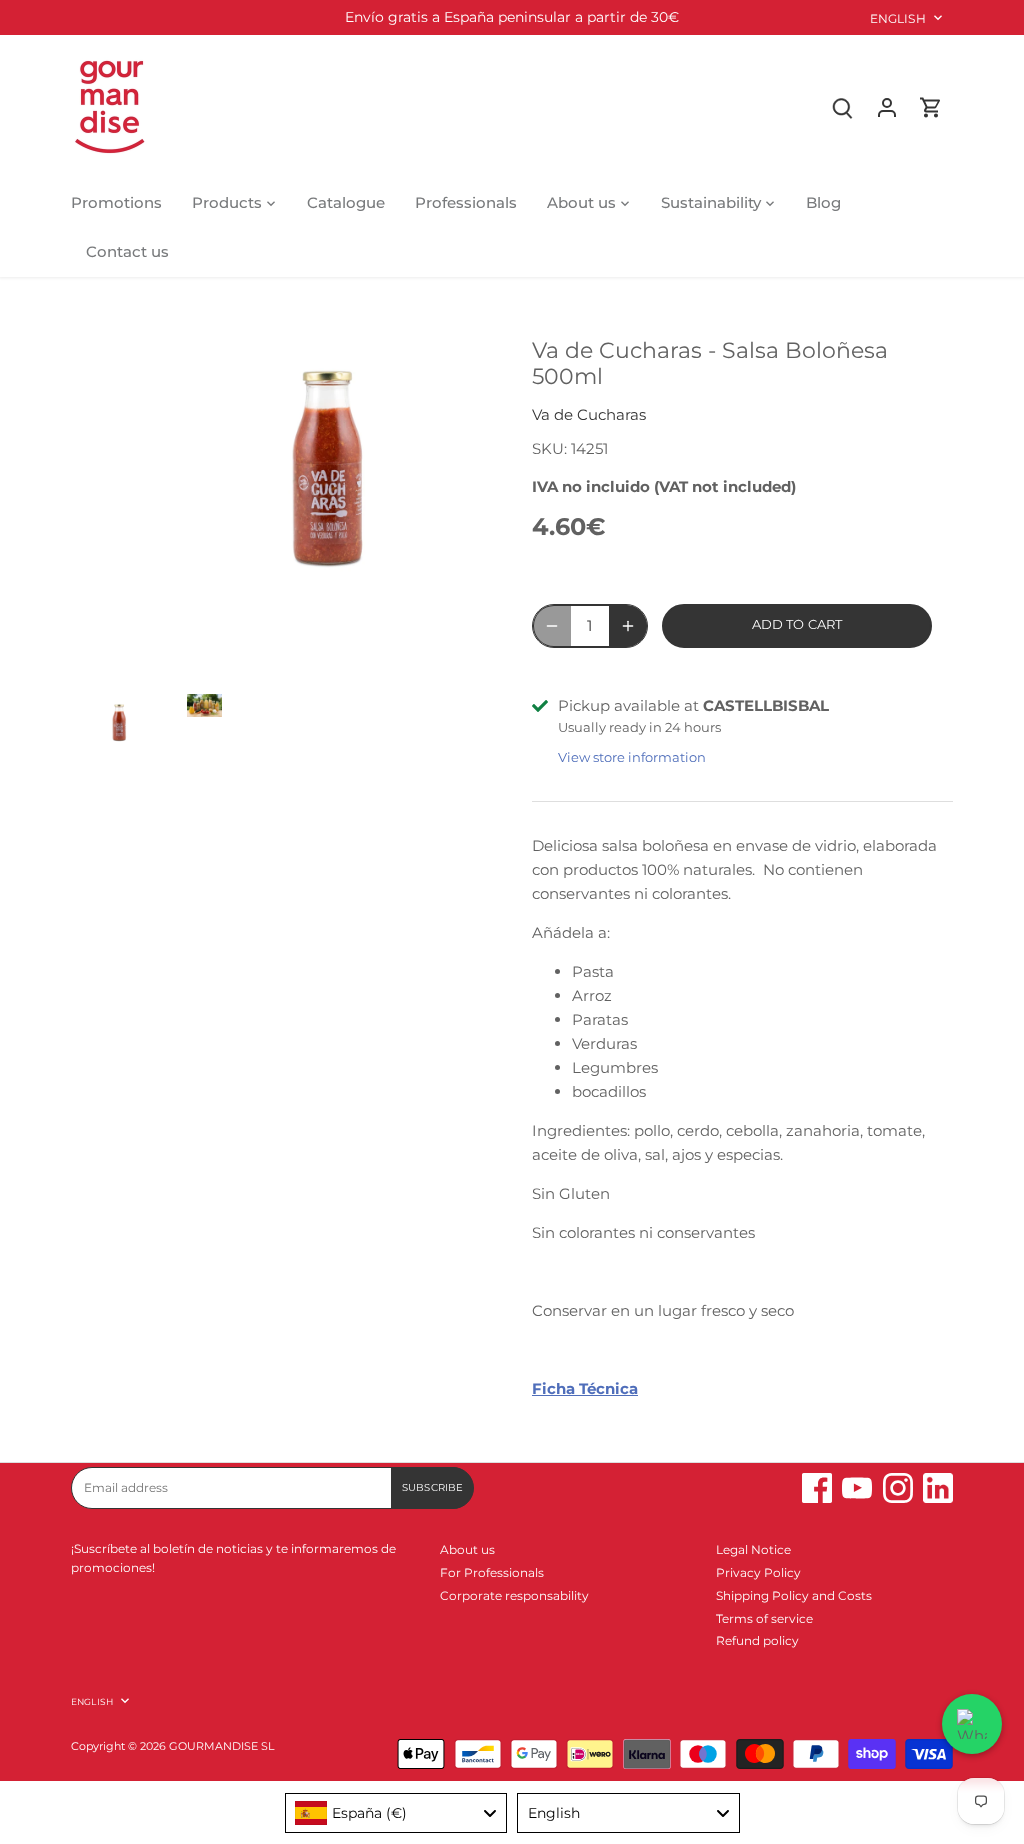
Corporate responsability (514, 1595)
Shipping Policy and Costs (794, 1595)
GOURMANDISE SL (221, 1746)
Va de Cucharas (589, 414)
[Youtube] (857, 1488)
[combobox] (396, 1813)
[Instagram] (898, 1488)
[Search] (843, 106)
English (898, 18)
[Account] (887, 106)
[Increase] (628, 626)
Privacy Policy (758, 1572)
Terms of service (764, 1618)
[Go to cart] (931, 106)
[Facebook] (817, 1488)
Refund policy (757, 1640)
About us (467, 1549)
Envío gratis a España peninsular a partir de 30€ (512, 17)
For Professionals (492, 1572)
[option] (109, 728)
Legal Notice (753, 1549)
